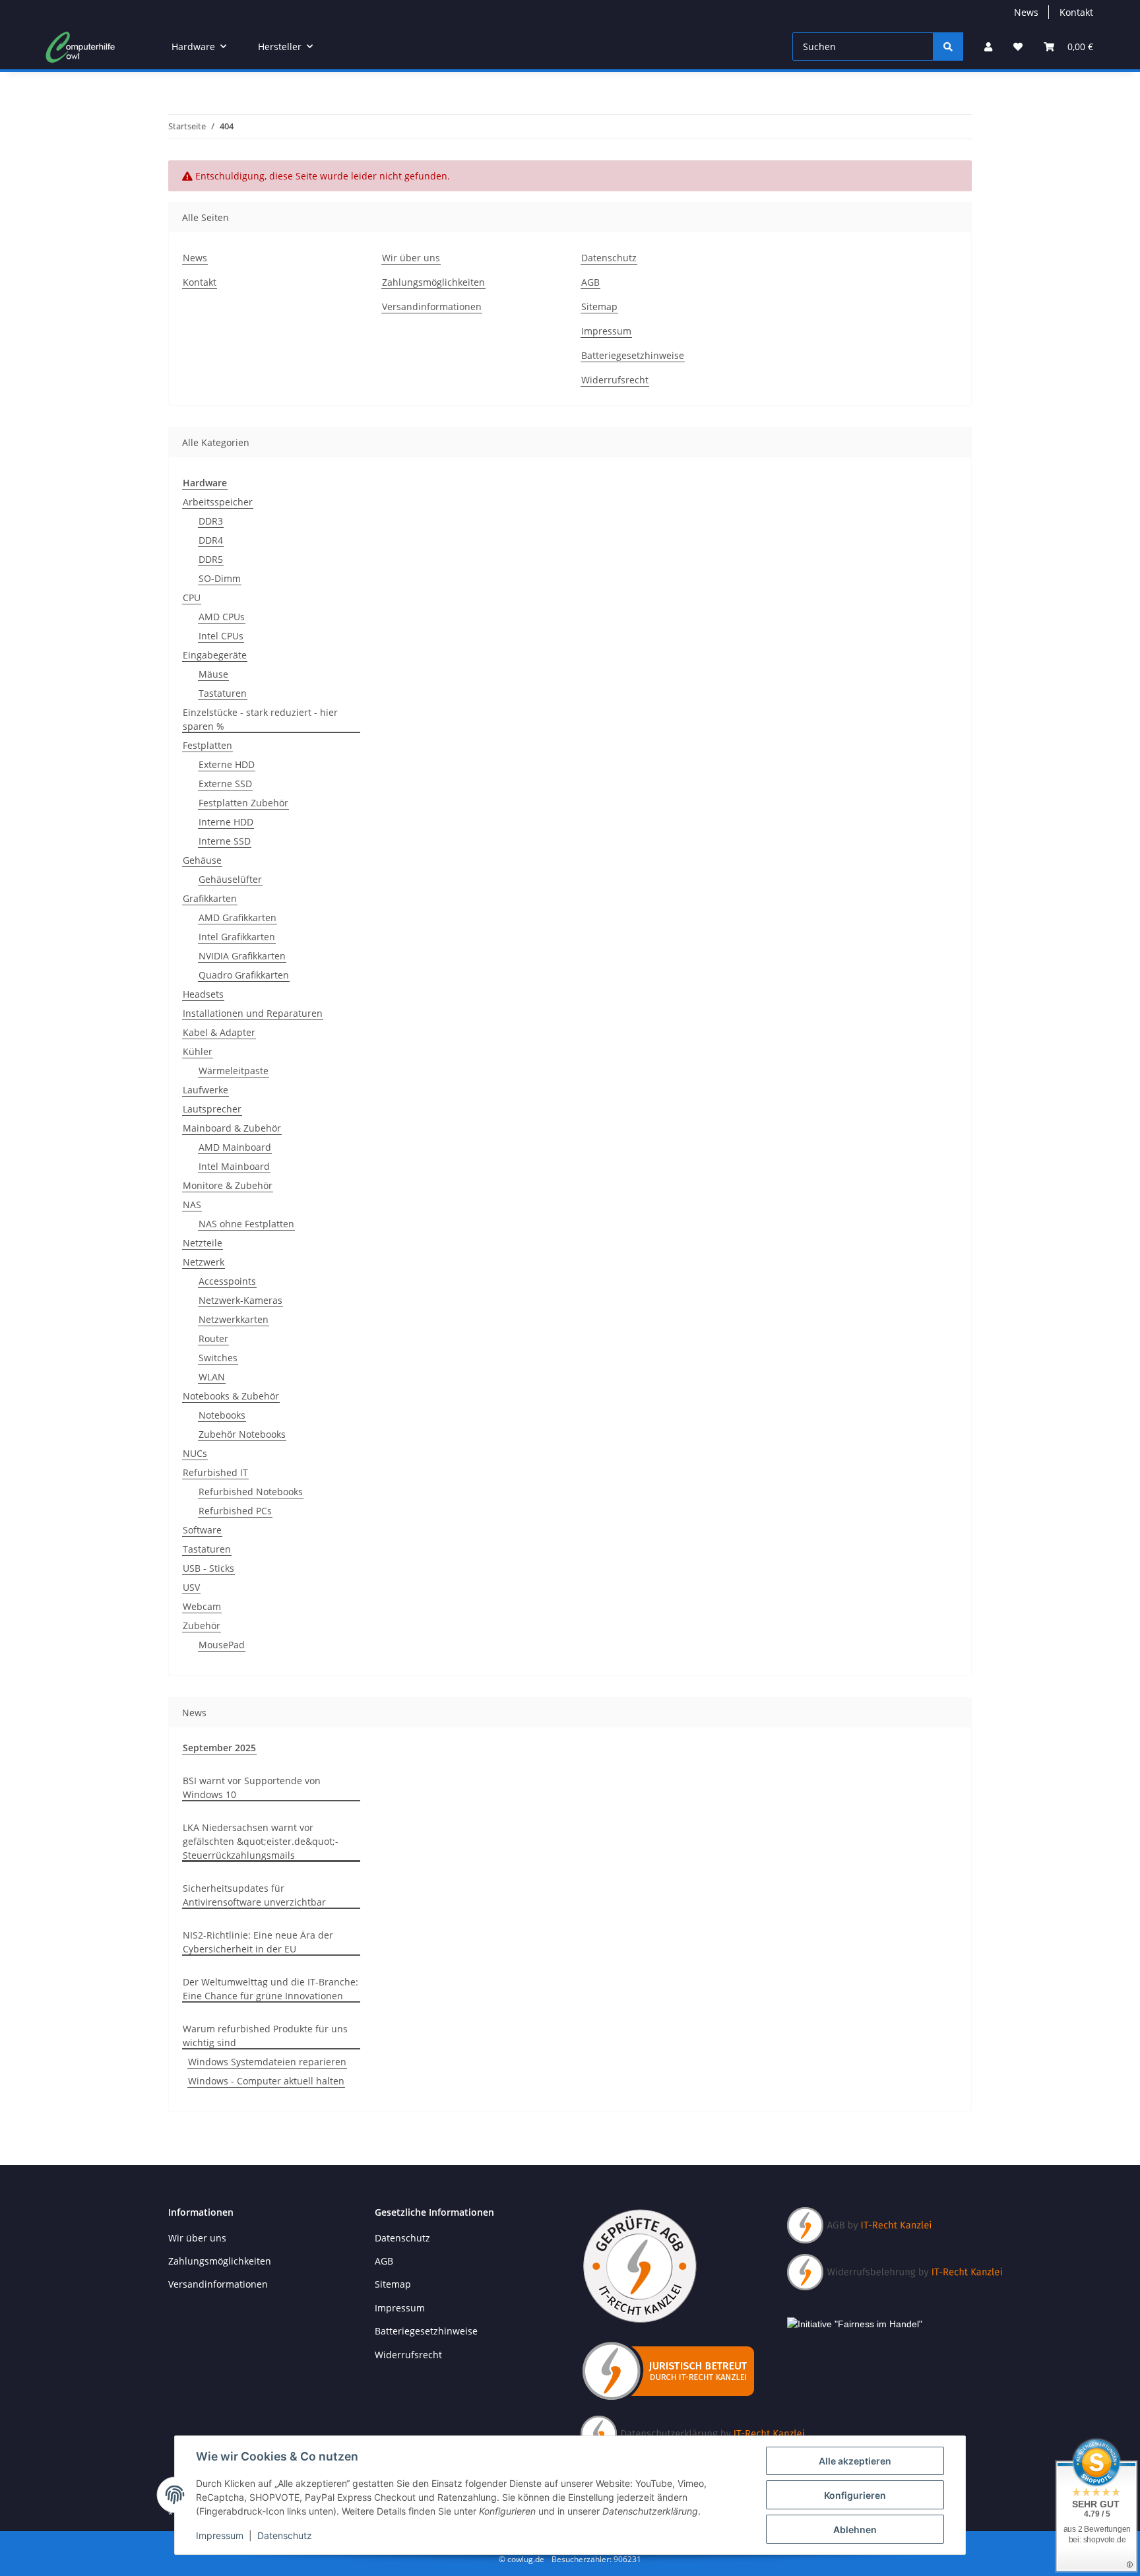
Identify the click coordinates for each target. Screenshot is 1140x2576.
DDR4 (211, 540)
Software (202, 1530)
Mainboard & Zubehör (232, 1128)
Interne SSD (225, 841)
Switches (218, 1358)
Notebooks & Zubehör (231, 1396)
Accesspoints (227, 1281)
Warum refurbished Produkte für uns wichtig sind (265, 2036)
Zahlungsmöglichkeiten (433, 282)
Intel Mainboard (234, 1166)
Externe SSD (225, 784)
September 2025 (219, 1748)
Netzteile (203, 1243)
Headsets (203, 994)
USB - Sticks (208, 1568)
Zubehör (202, 1626)
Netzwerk (204, 1262)
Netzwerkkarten (234, 1319)
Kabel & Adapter (219, 1032)
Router (213, 1338)
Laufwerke (206, 1090)
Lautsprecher (212, 1109)
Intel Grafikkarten (237, 937)
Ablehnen (855, 2529)
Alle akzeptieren (855, 2461)
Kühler (198, 1051)
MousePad (222, 1645)
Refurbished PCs (235, 1511)
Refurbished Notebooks (251, 1492)
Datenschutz (285, 2535)
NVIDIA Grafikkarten (242, 956)
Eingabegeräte (215, 655)
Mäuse (213, 674)
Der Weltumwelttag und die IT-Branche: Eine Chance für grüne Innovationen (270, 1989)
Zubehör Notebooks (242, 1434)
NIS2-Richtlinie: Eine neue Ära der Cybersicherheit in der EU (258, 1942)
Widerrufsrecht (615, 380)
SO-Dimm (220, 578)
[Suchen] (948, 47)
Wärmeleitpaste (234, 1071)
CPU (192, 597)
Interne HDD (226, 822)
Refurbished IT (215, 1472)
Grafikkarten (210, 898)
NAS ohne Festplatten (246, 1224)
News (1026, 12)
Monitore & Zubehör (228, 1185)
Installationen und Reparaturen (253, 1013)
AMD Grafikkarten (237, 918)
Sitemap (599, 306)
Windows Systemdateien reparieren (267, 2062)
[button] (988, 47)
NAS (192, 1205)
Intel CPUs (221, 636)
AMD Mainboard (235, 1147)
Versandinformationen (432, 306)
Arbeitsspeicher (218, 502)
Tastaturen (223, 693)
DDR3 (211, 521)
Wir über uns (411, 258)
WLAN (212, 1377)
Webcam (202, 1606)
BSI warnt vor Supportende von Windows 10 (252, 1787)
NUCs (195, 1453)
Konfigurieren (855, 2495)
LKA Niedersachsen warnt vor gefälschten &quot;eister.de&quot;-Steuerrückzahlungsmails (261, 1841)
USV (191, 1587)
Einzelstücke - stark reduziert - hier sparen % (260, 719)
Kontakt (1076, 12)
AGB (590, 282)
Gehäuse (202, 860)
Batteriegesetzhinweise (633, 355)
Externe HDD (227, 764)
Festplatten (207, 745)
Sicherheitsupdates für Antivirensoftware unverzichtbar (254, 1895)
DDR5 (211, 559)
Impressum (220, 2535)
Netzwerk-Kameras (240, 1300)
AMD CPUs (222, 617)
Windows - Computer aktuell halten (266, 2081)
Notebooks (222, 1415)
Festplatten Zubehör (243, 803)
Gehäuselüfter (230, 879)
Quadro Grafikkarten (244, 975)
